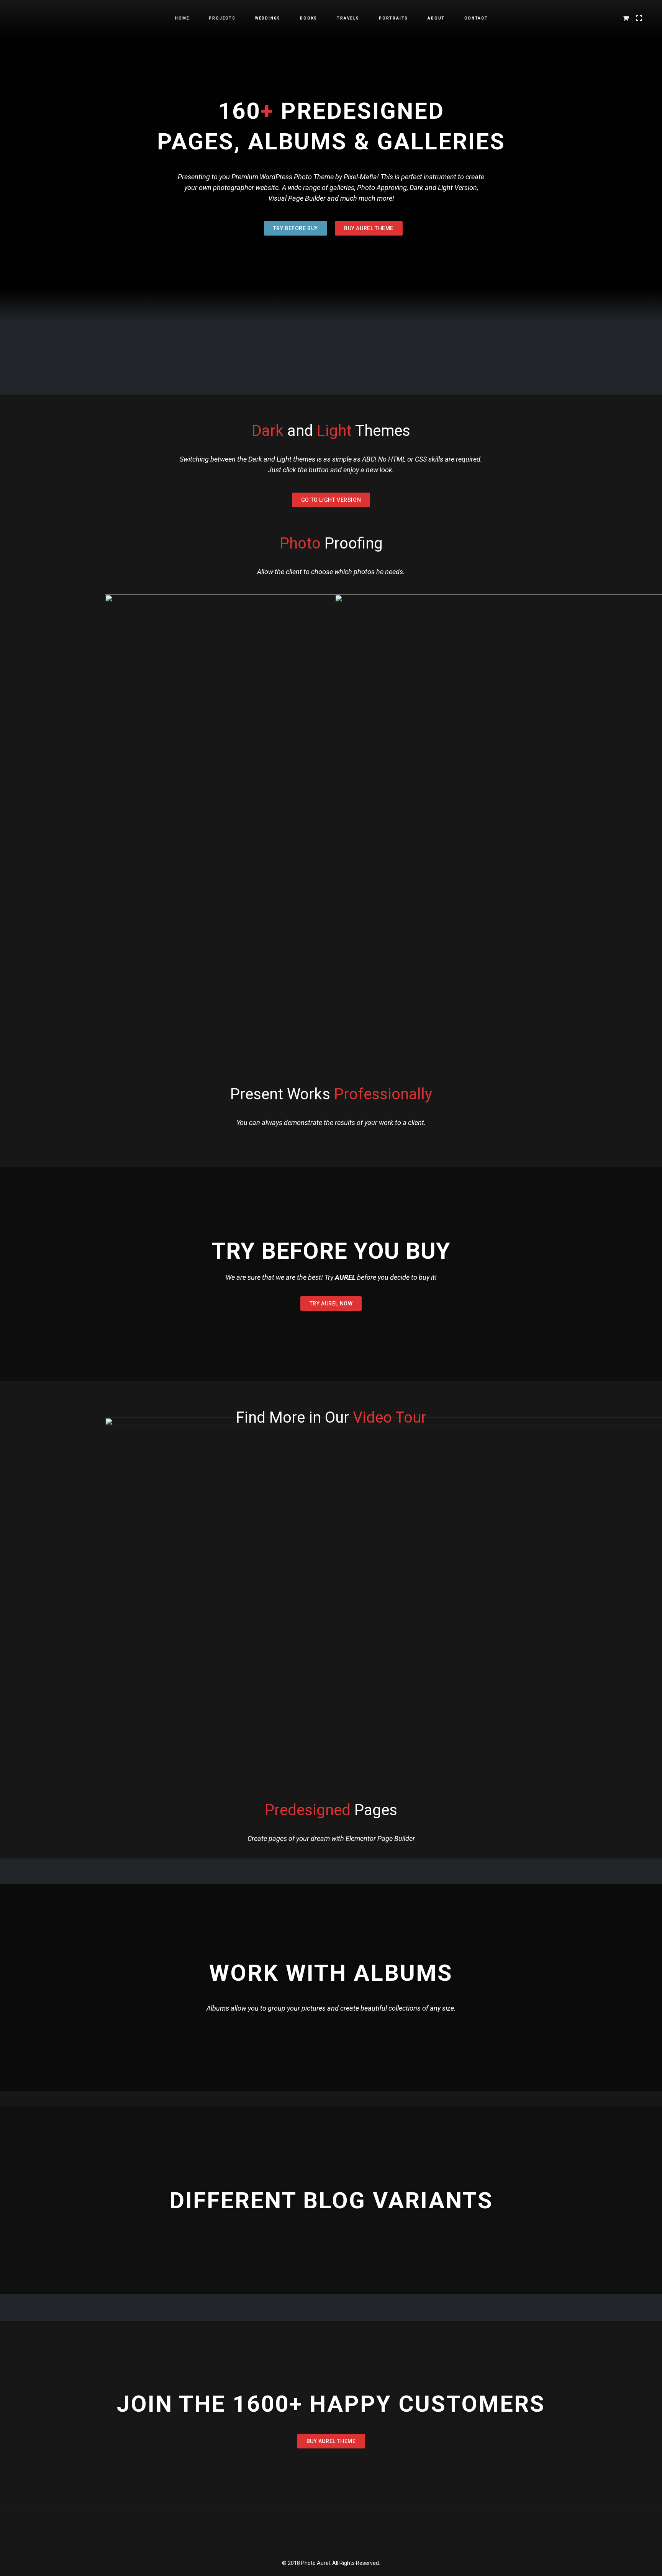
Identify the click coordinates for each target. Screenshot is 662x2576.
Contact (476, 18)
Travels (348, 18)
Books (309, 18)
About (436, 18)
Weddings (268, 18)
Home (182, 18)
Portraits (393, 18)
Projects (222, 18)
